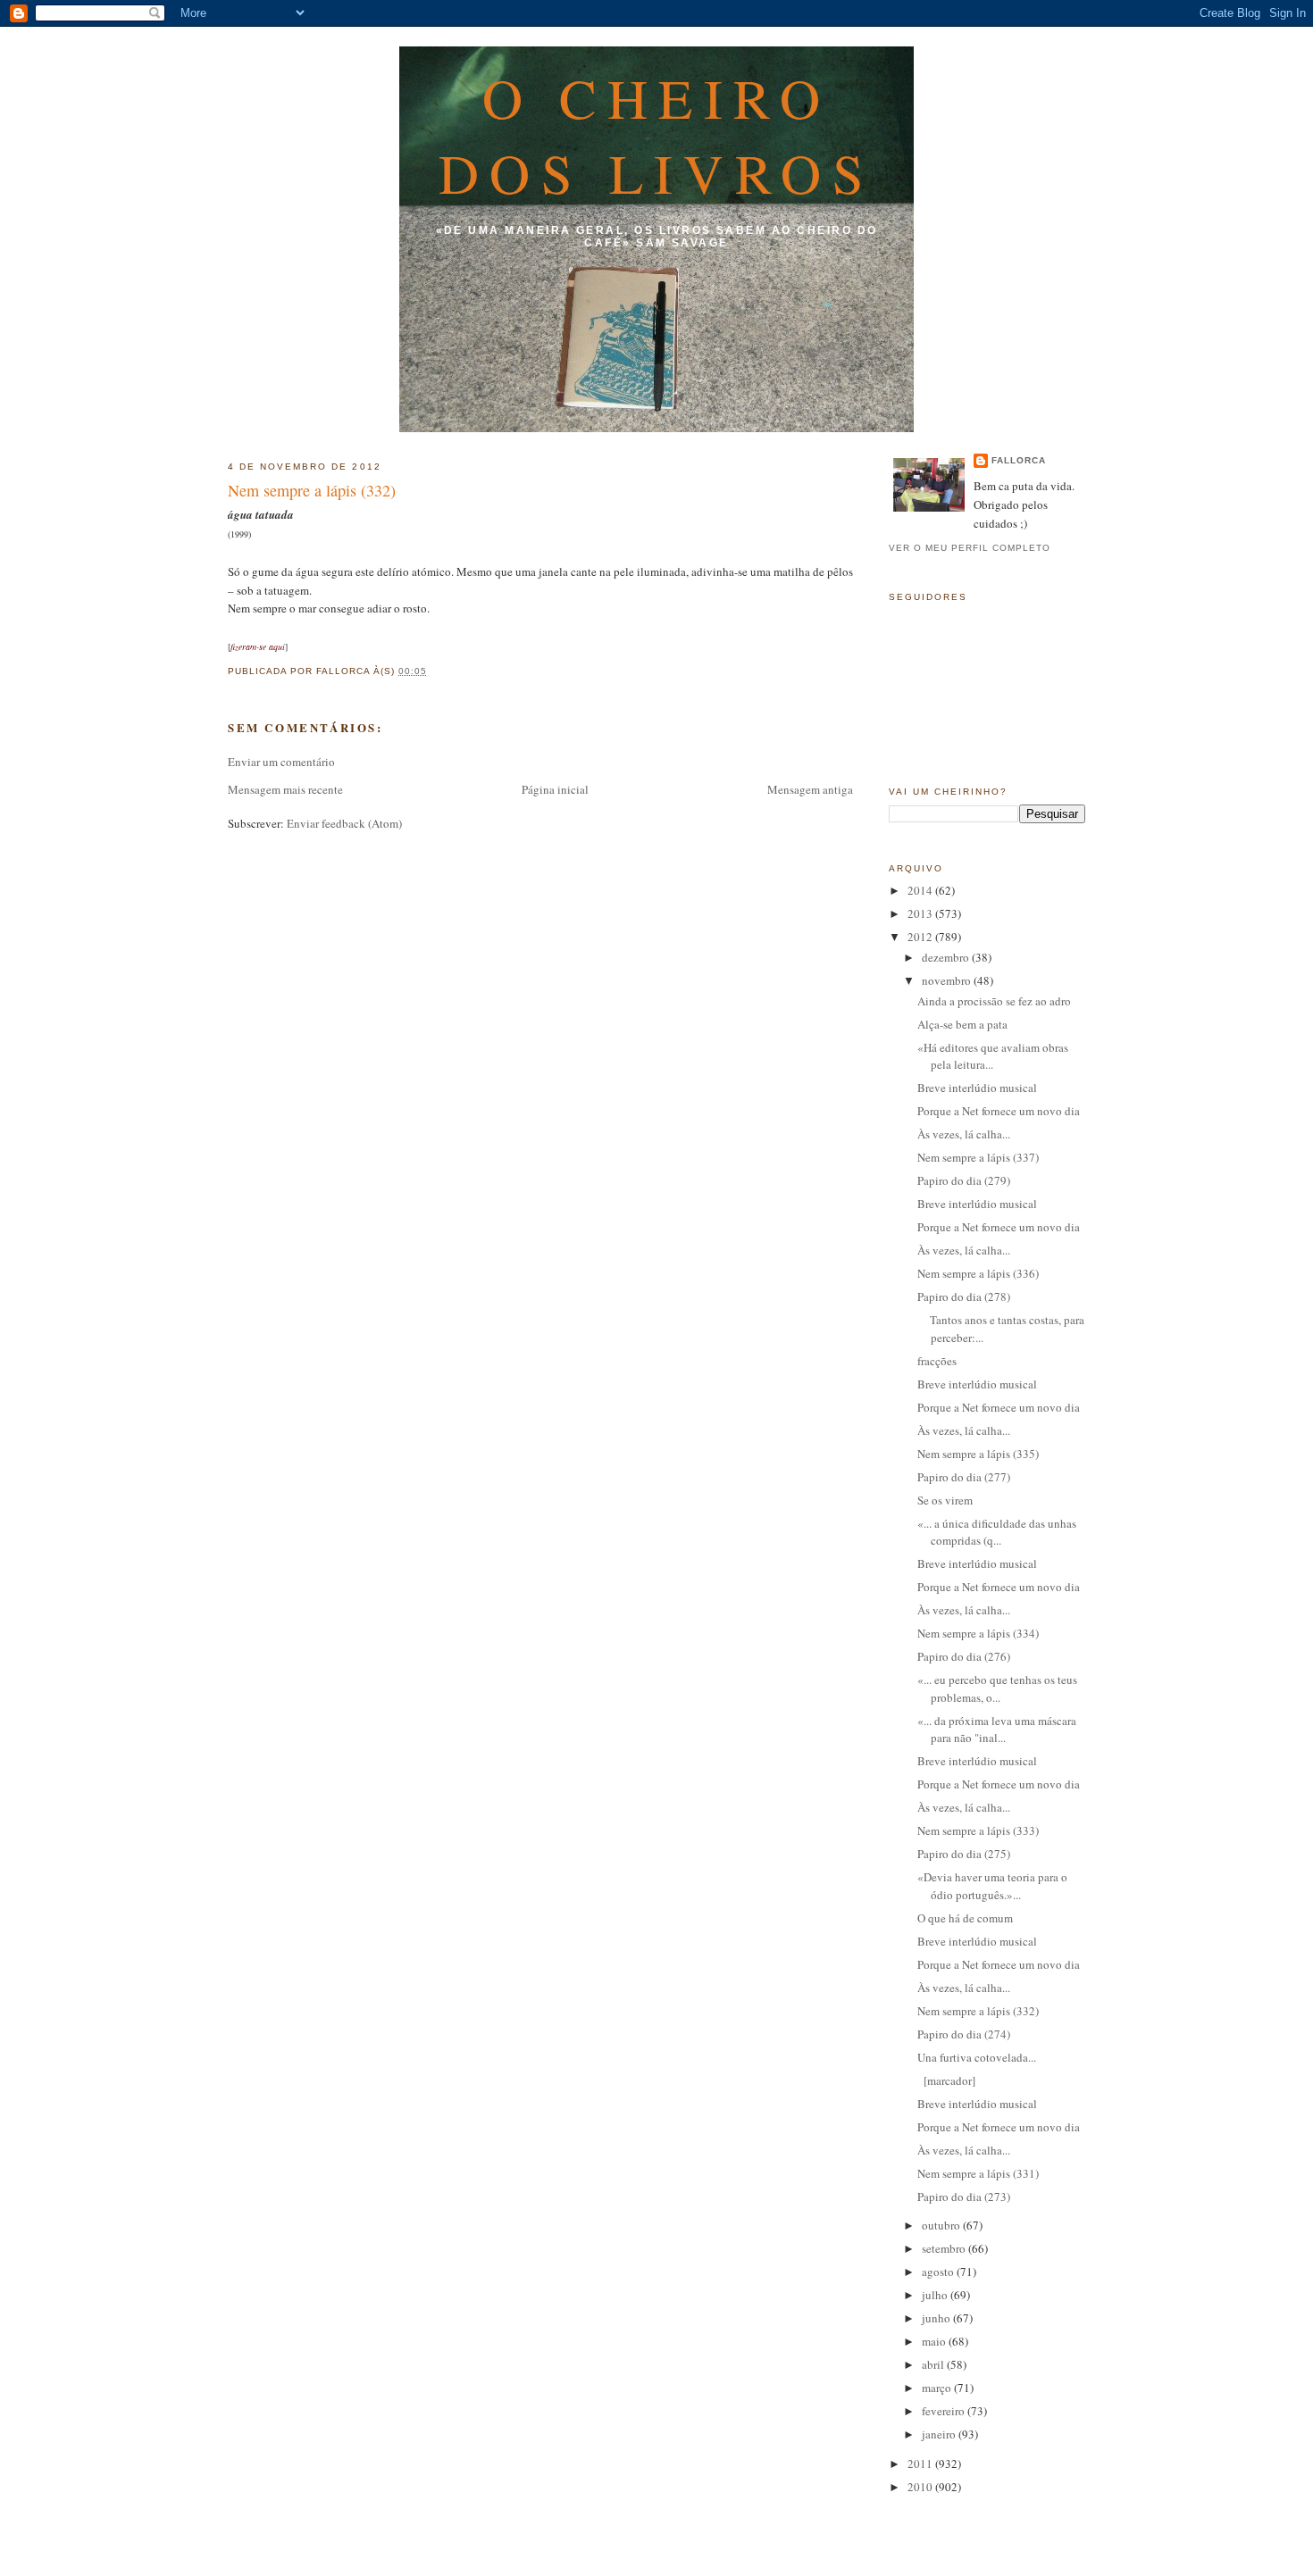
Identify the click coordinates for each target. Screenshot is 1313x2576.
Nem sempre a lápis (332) (312, 490)
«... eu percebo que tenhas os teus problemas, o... (997, 1688)
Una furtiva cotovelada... (977, 2057)
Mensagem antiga (810, 789)
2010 (921, 2487)
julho (936, 2295)
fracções (937, 1361)
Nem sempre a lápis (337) (978, 1157)
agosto (939, 2272)
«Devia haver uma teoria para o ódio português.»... (992, 1886)
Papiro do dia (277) (964, 1477)
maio (935, 2341)
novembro (948, 980)
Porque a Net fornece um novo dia (999, 1111)
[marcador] (946, 2080)
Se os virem (945, 1500)
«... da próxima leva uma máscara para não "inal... (997, 1730)
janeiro (940, 2434)
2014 (921, 890)
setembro (945, 2248)
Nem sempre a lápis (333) (978, 1830)
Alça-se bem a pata (962, 1024)
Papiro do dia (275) (964, 1854)
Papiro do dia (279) (964, 1180)
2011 (921, 2463)
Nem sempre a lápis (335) (978, 1454)
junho (937, 2318)
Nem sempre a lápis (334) (978, 1633)
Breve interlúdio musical (977, 1088)
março (938, 2388)
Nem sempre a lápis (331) (978, 2173)
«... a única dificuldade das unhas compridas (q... (997, 1532)
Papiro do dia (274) (964, 2034)
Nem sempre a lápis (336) (978, 1273)
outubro (942, 2225)
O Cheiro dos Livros (657, 135)
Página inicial (555, 789)
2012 (921, 937)
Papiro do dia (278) (964, 1296)
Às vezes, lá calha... (964, 1134)
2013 (921, 913)
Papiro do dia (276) (964, 1656)
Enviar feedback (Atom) (344, 823)
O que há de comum (965, 1918)
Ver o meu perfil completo (970, 548)
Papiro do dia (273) (964, 2197)
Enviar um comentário (281, 762)
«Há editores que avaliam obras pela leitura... (993, 1056)
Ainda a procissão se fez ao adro (994, 1001)
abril (934, 2364)
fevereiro (945, 2411)
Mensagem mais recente (285, 789)
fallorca (1019, 460)
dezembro (947, 957)
